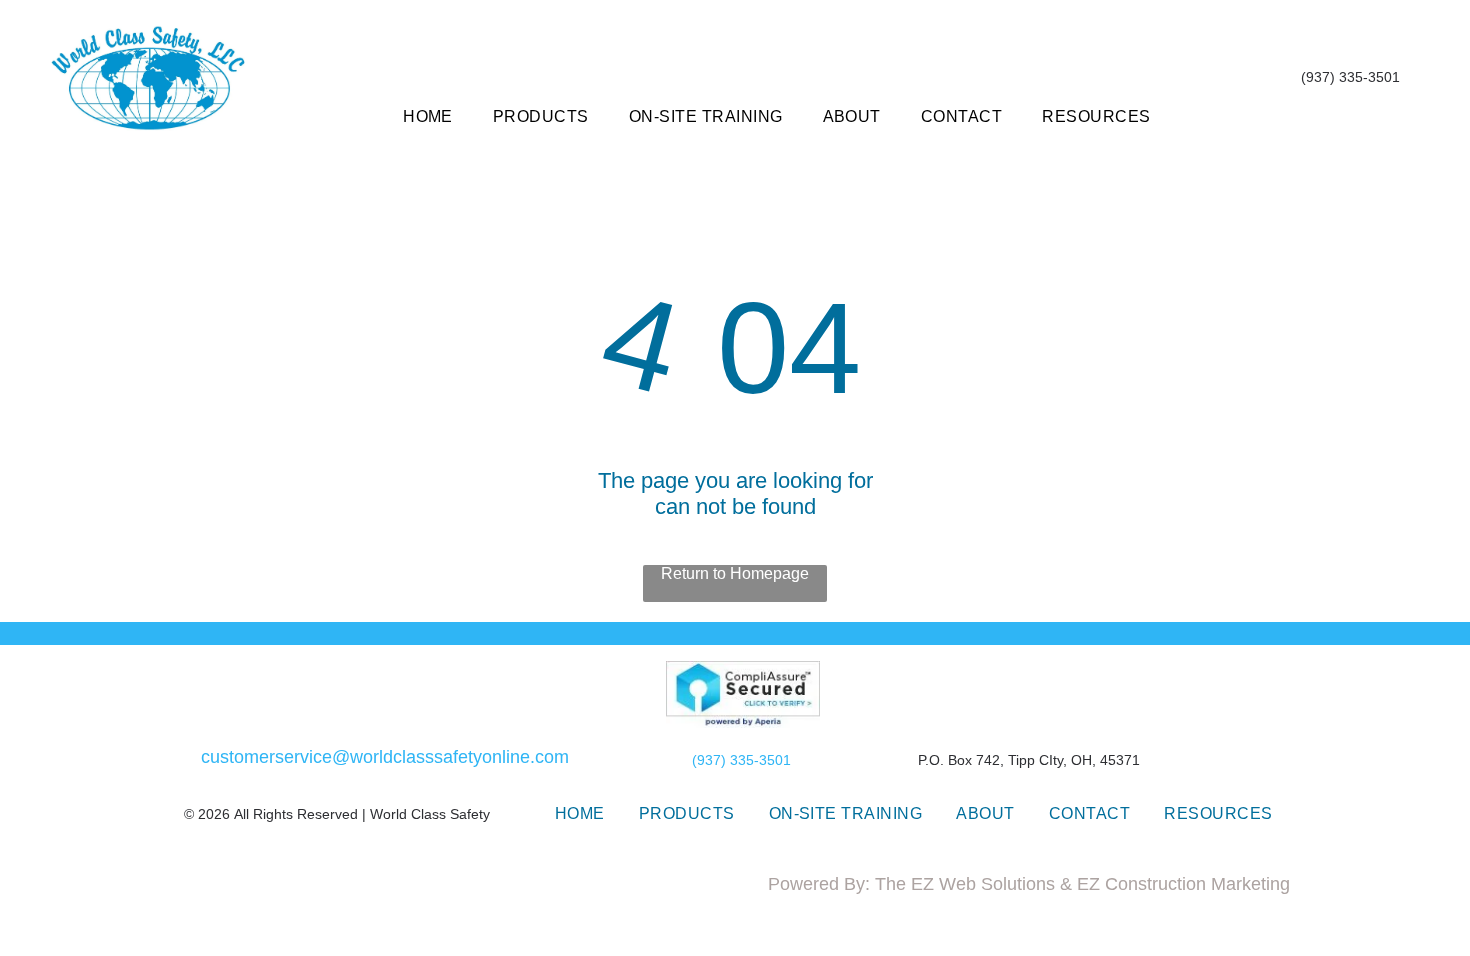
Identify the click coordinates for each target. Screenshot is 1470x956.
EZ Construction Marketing (1183, 884)
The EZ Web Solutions (965, 884)
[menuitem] (428, 117)
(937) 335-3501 (741, 760)
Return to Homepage (735, 573)
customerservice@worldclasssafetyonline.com (385, 757)
